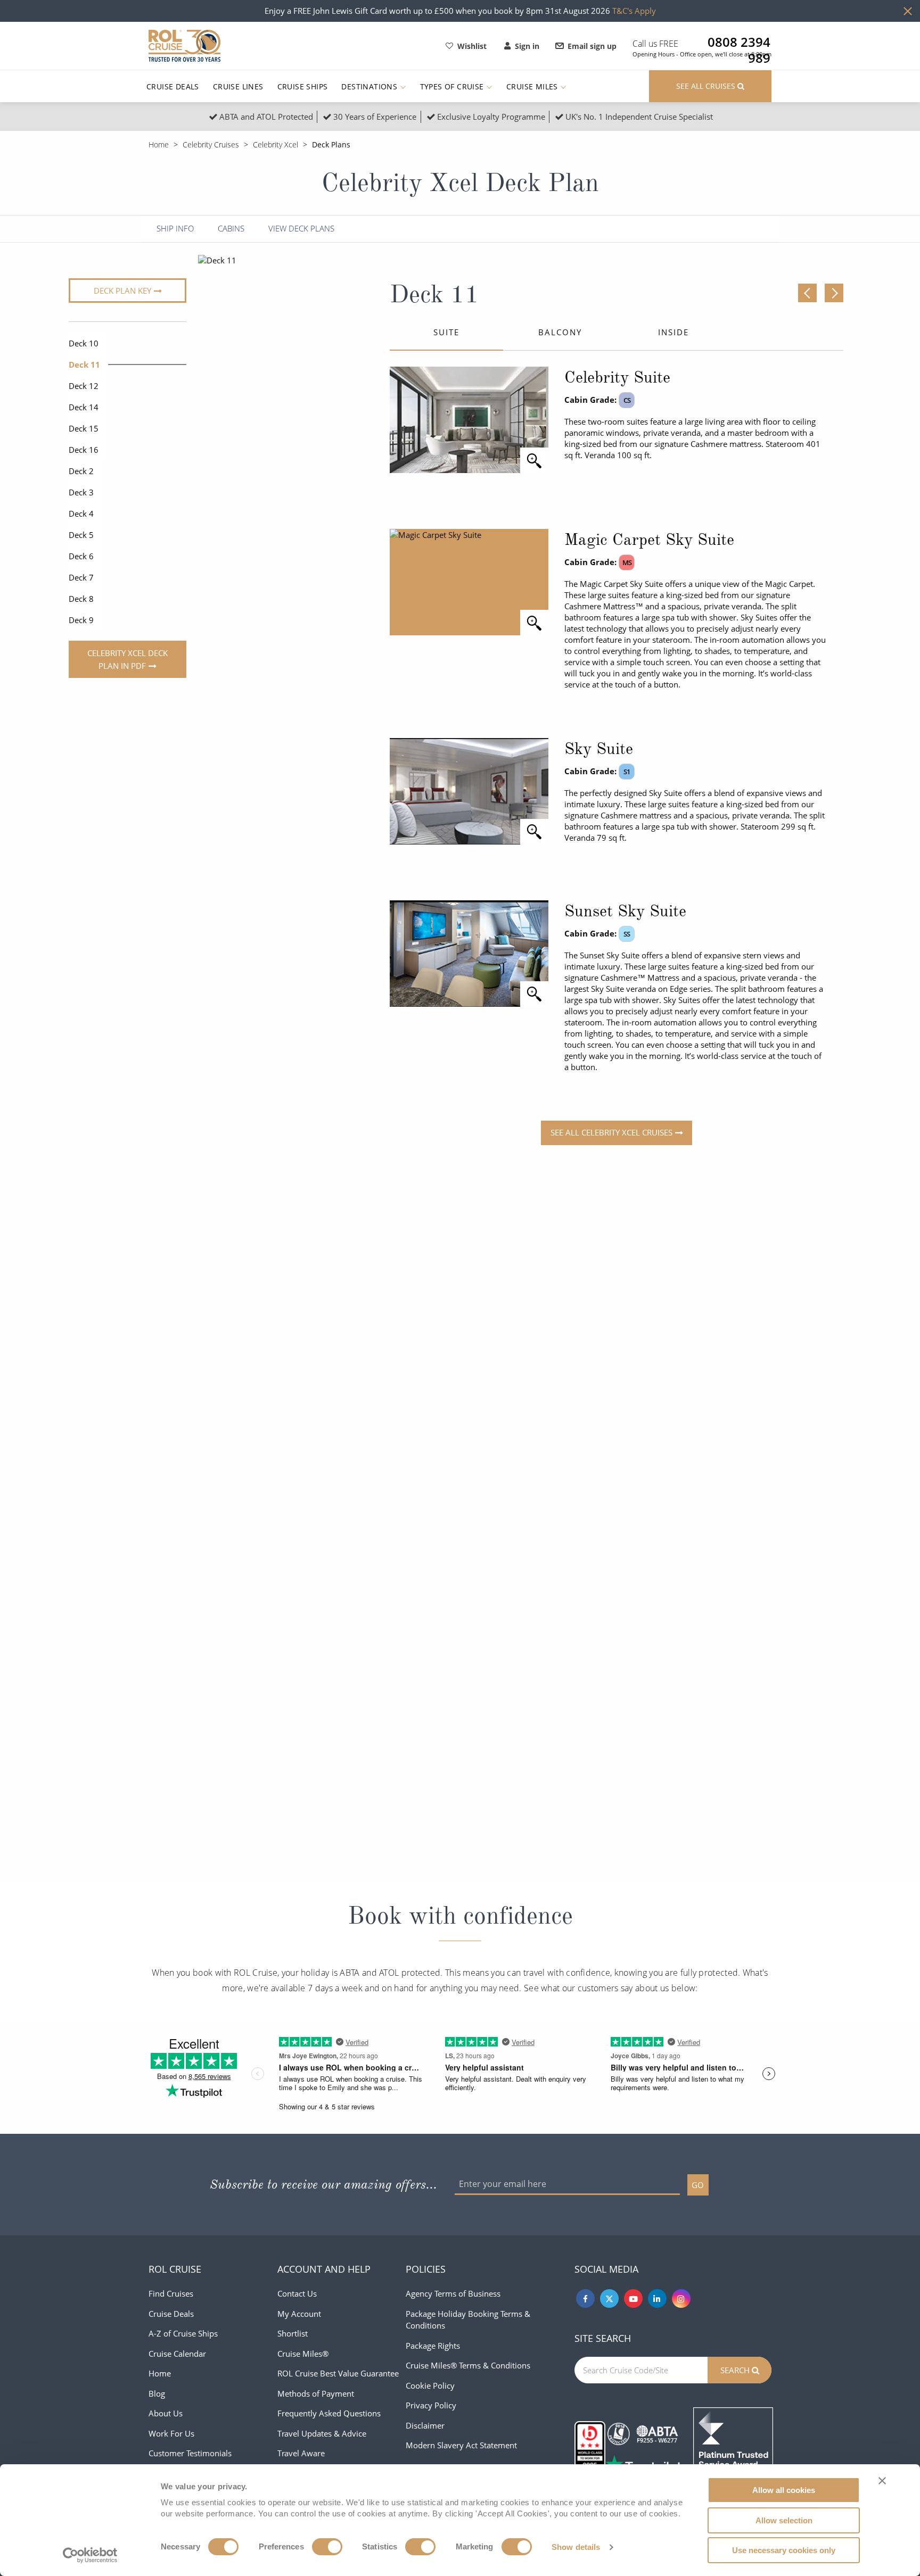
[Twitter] (609, 2298)
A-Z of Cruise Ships (183, 2333)
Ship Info (175, 229)
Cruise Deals (173, 86)
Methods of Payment (316, 2393)
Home (159, 144)
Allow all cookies (784, 2490)
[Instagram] (681, 2298)
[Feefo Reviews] (733, 2446)
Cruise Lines (238, 86)
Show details (576, 2547)
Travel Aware (301, 2453)
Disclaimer (425, 2425)
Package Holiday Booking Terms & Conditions (468, 2320)
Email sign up (592, 46)
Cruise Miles (533, 86)
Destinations (370, 86)
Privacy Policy (431, 2405)
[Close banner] (882, 2481)
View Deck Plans (301, 229)
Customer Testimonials (190, 2453)
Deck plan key (122, 291)
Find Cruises (171, 2293)
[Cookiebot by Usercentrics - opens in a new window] (90, 2555)
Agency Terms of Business (453, 2293)
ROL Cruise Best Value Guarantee (338, 2373)
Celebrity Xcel (276, 144)
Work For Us (171, 2433)
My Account (299, 2314)
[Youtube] (633, 2298)
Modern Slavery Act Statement (461, 2445)
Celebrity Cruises (211, 144)
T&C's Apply (634, 11)
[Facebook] (585, 2298)
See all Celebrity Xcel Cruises (611, 1132)
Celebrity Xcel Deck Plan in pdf (128, 659)
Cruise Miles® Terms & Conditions (468, 2365)
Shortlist (293, 2333)
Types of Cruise (453, 86)
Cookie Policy (430, 2386)
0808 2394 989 (739, 42)
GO (698, 2185)
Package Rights (433, 2346)
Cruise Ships (303, 86)
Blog (157, 2393)
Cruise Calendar (177, 2354)
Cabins (231, 229)
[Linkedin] (657, 2298)
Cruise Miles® (303, 2354)
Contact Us (297, 2293)
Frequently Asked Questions (329, 2413)
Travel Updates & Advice (322, 2433)
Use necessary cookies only (784, 2550)
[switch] (327, 2547)
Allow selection (784, 2520)
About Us (166, 2413)
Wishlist (472, 46)
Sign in (527, 46)
